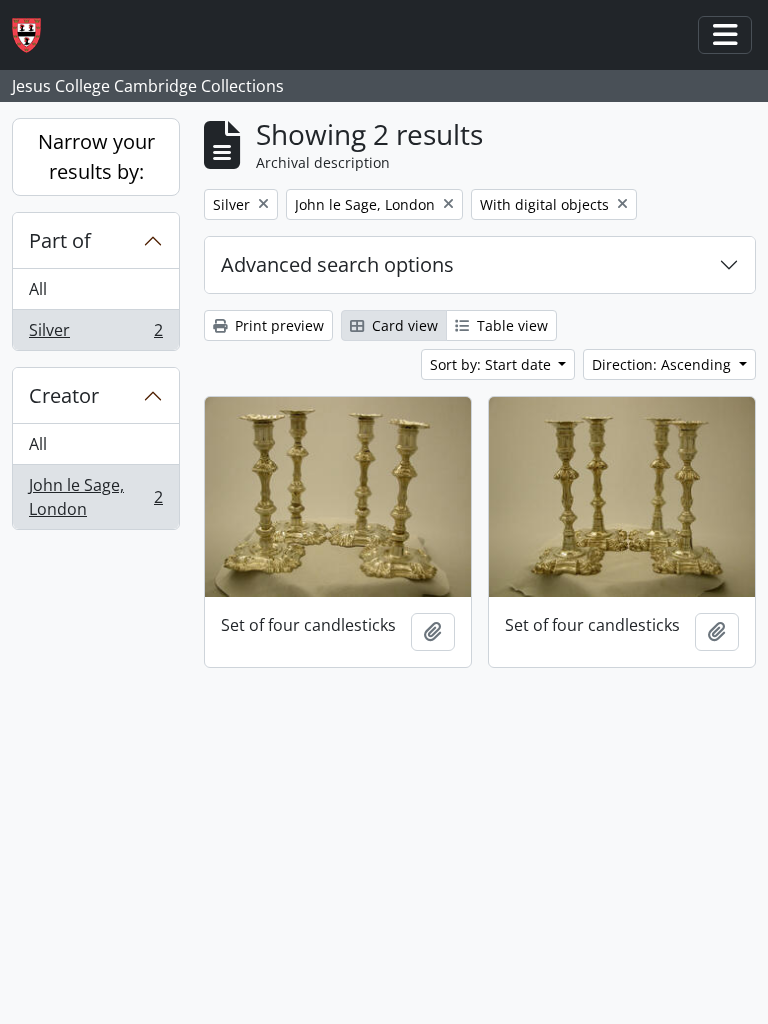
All (38, 289)
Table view (510, 325)
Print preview (277, 325)
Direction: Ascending (663, 364)
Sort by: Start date (492, 364)
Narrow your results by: (96, 156)
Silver (95, 334)
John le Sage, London (95, 497)
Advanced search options (337, 264)
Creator (64, 395)
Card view (403, 325)
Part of (60, 240)
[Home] (34, 35)
